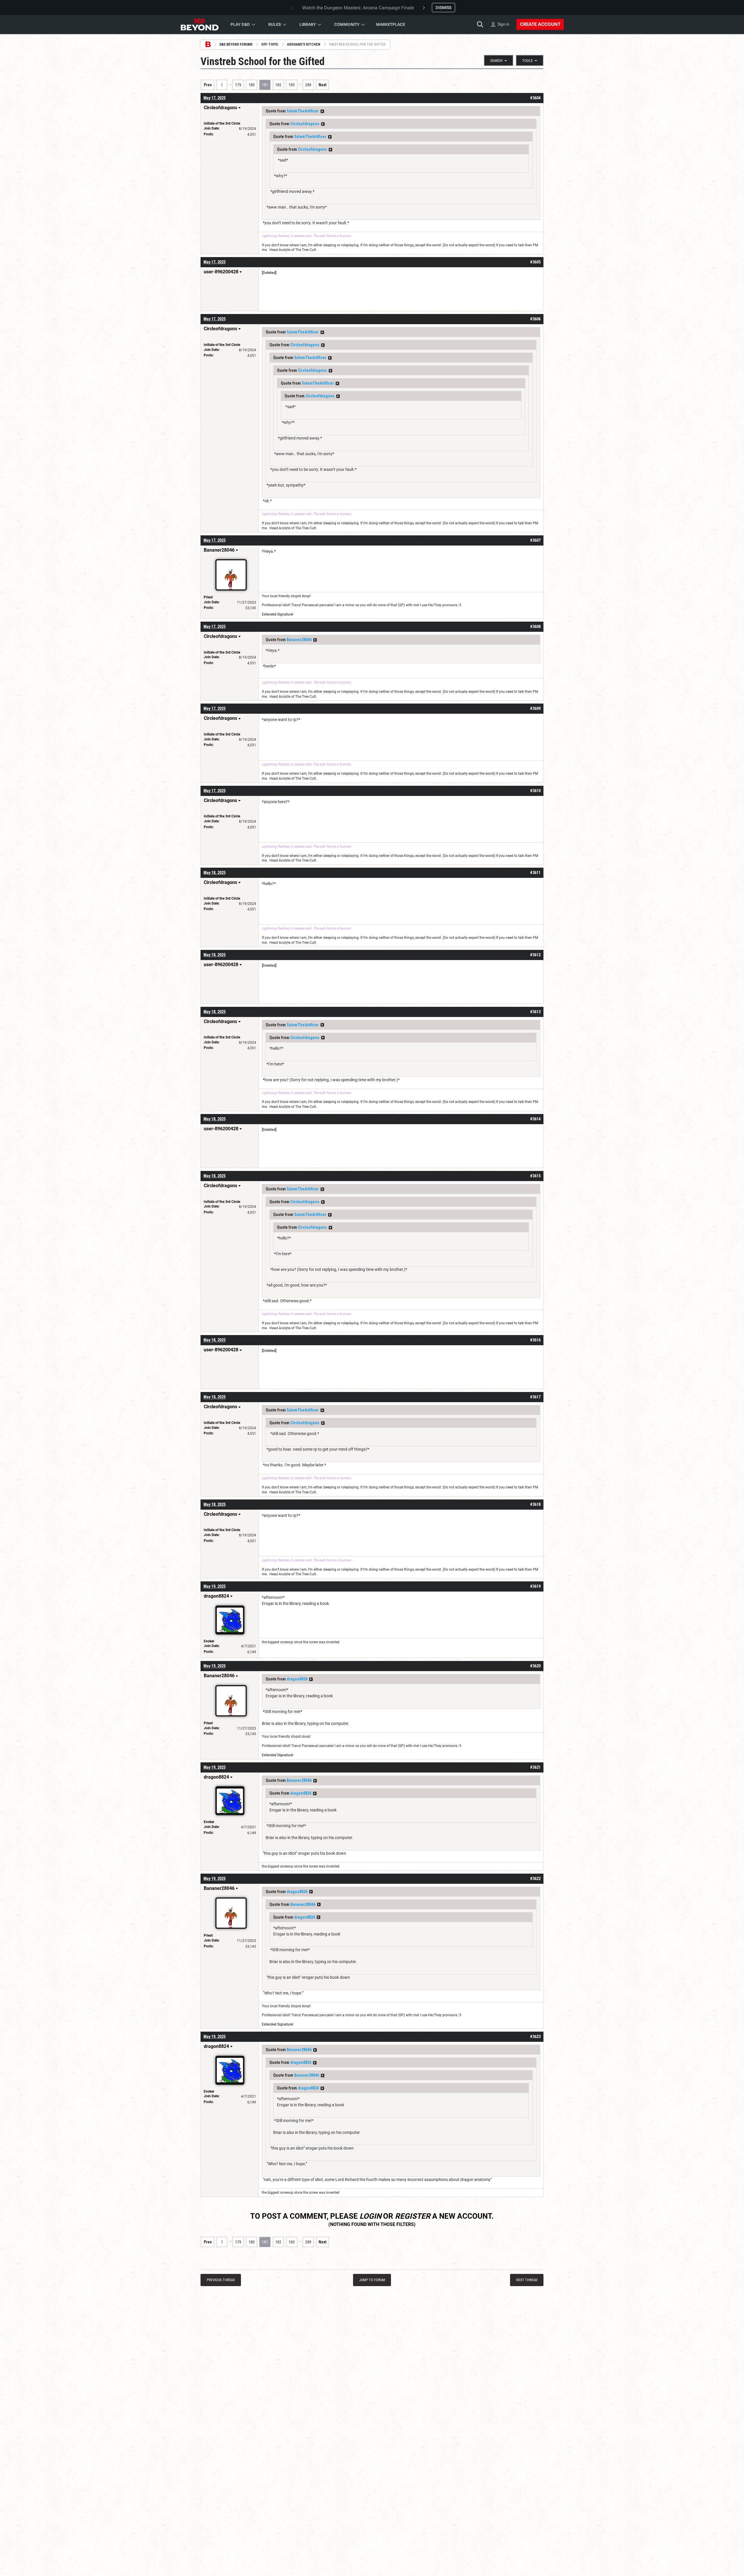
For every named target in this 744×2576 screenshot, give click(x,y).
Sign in (504, 24)
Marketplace (391, 24)
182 (278, 85)
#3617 (535, 1397)
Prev (208, 85)
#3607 (535, 540)
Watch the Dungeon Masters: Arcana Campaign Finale (358, 8)
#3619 (535, 1586)
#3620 (535, 1666)
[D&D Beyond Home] (199, 24)
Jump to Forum (372, 2280)
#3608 (535, 627)
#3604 (535, 98)
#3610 (535, 791)
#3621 (535, 1767)
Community (347, 24)
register (413, 2216)
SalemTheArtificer (303, 111)
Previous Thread (221, 2280)
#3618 (535, 1504)
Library (308, 24)
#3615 (535, 1176)
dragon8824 (297, 1679)
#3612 (535, 955)
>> (322, 111)
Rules (275, 24)
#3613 (535, 1012)
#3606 (535, 319)
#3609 (535, 708)
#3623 (535, 2037)
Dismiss (443, 8)
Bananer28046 (299, 640)
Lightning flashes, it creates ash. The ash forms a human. (307, 236)
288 (308, 85)
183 (292, 85)
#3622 (535, 1879)
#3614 (535, 1119)
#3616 (535, 1340)
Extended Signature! (278, 614)
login (370, 2216)
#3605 (535, 262)
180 (252, 85)
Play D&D (240, 24)
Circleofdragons (305, 124)
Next (322, 85)
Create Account (540, 24)
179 (238, 85)
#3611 (535, 873)
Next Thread (527, 2280)
